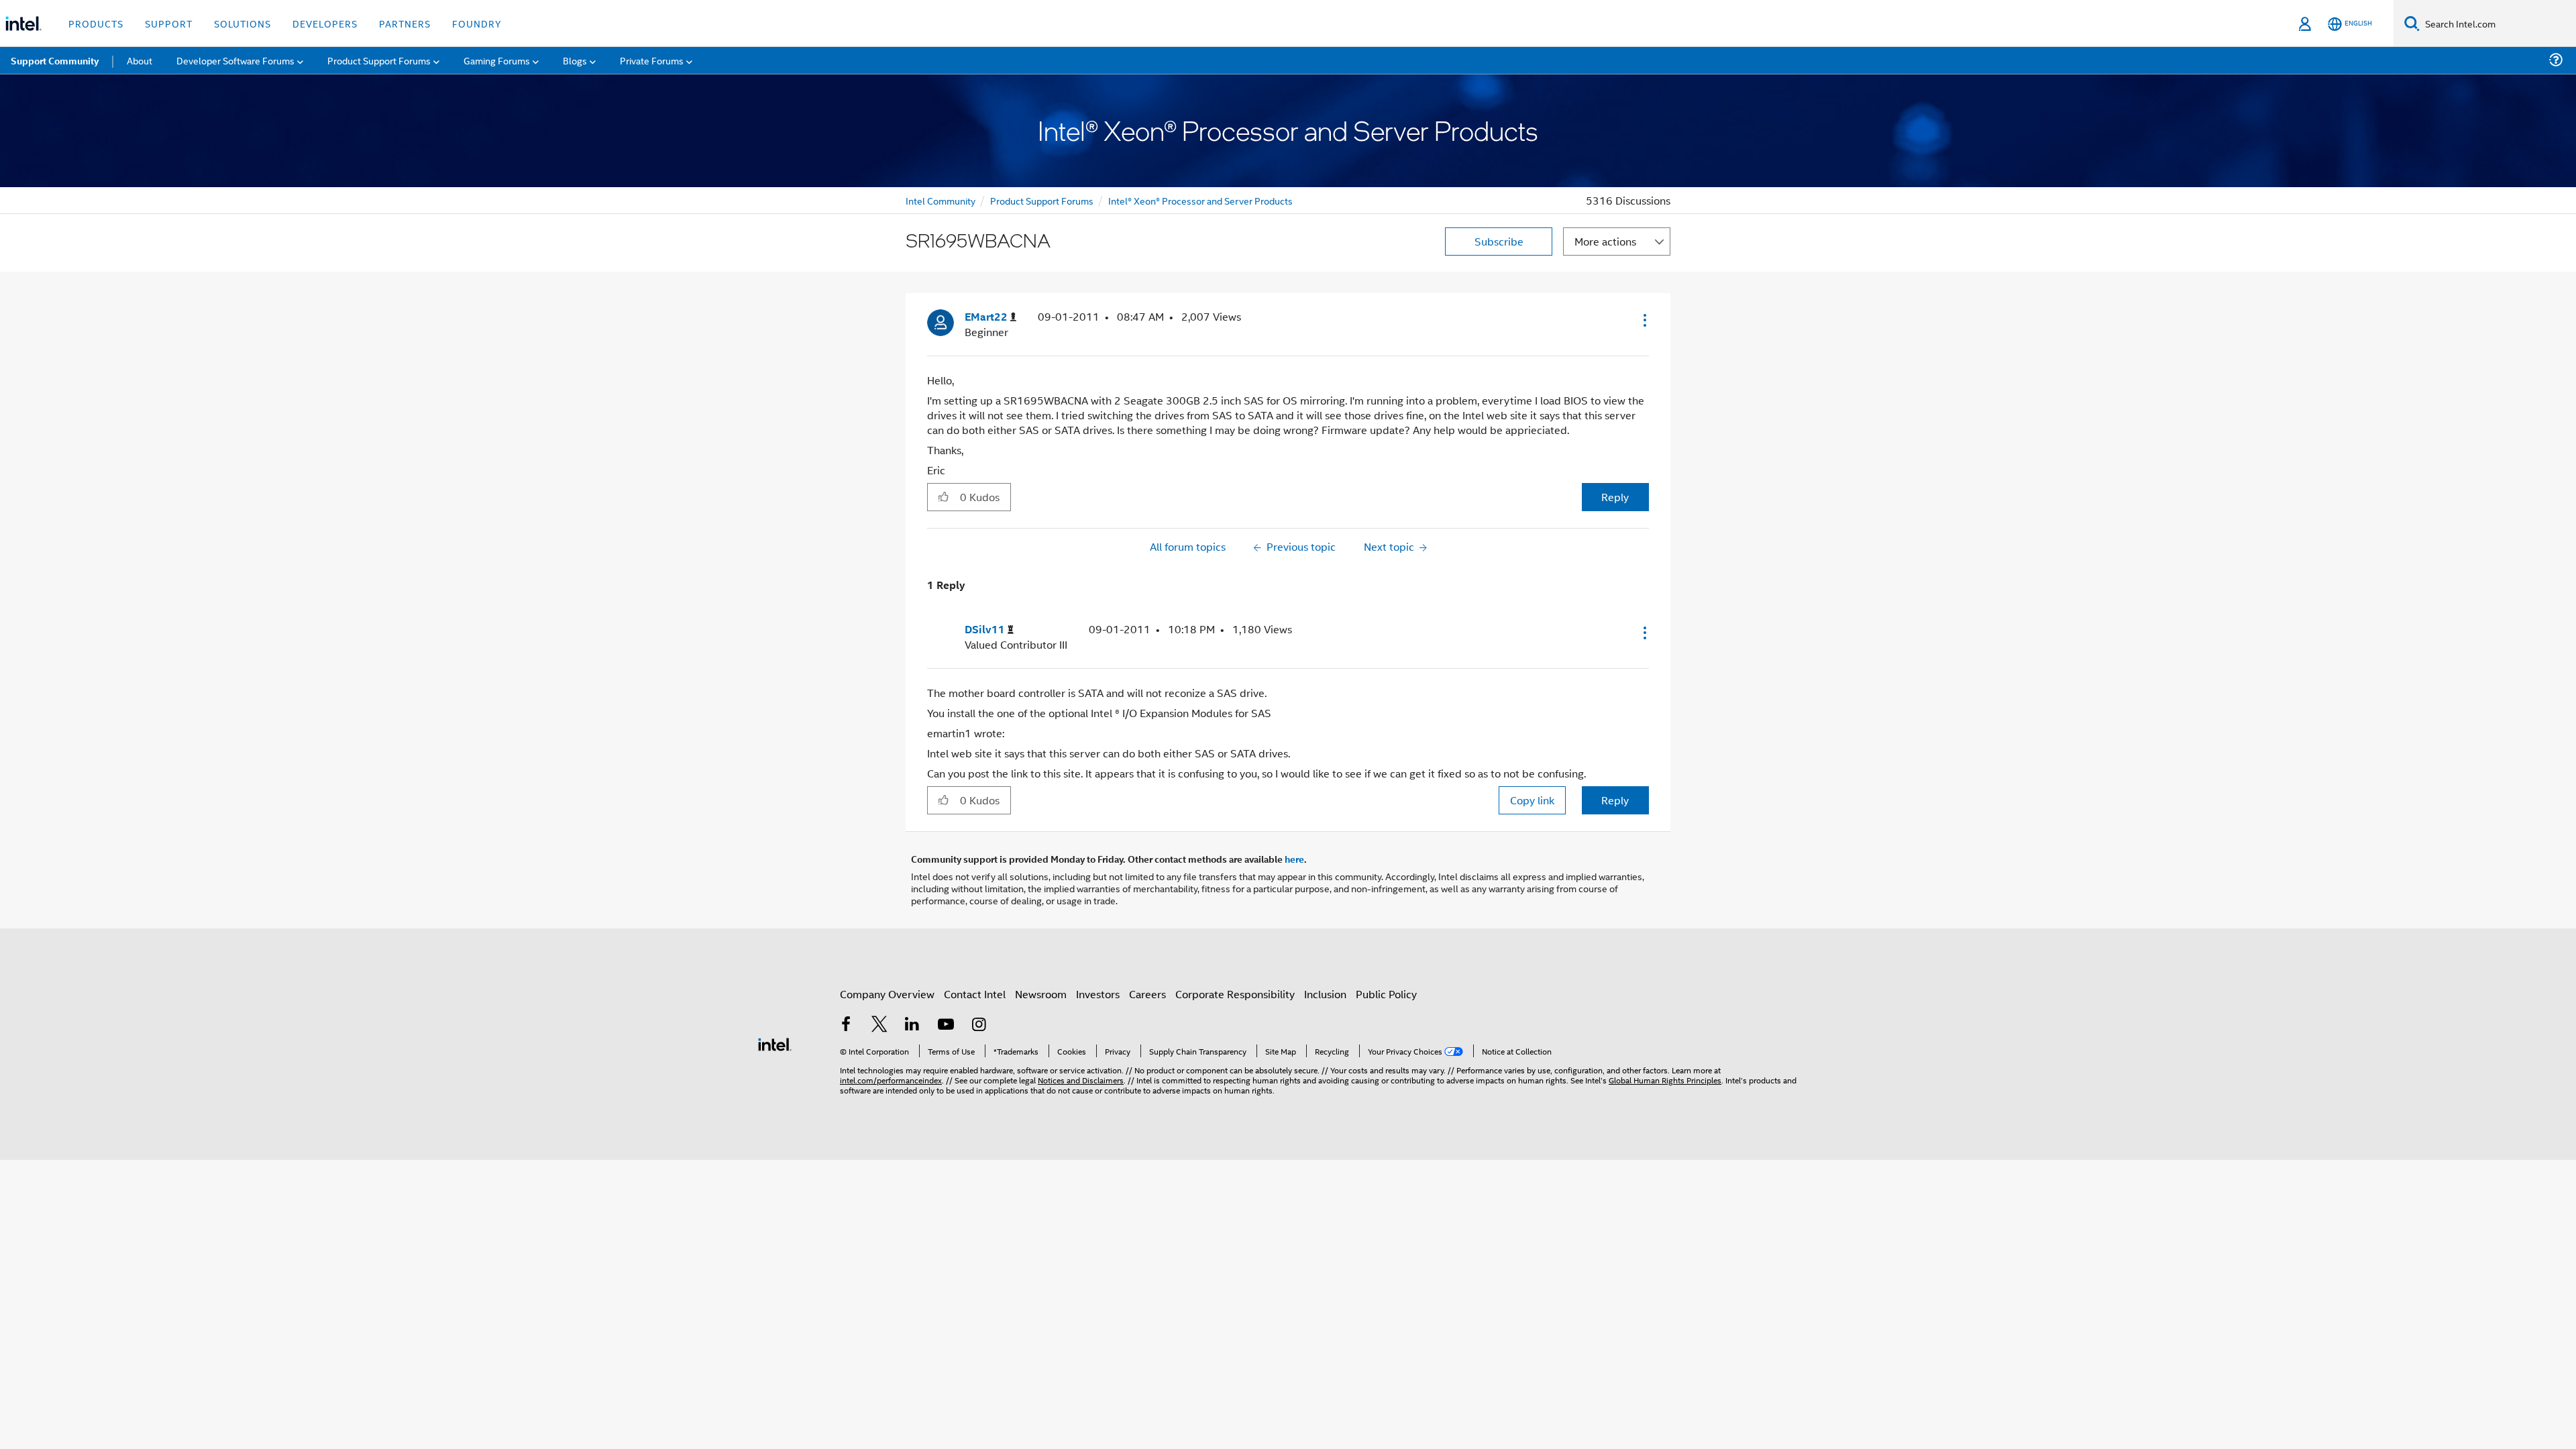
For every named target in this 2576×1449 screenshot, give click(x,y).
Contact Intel (975, 994)
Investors (1098, 994)
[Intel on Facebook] (846, 1025)
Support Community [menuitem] (55, 60)
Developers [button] (325, 23)
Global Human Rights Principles (1665, 1080)
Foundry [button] (477, 23)
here (1294, 859)
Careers (1147, 994)
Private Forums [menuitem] (652, 60)
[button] (1644, 320)
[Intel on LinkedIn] (912, 1025)
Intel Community (941, 200)
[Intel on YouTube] (946, 1025)
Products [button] (96, 23)
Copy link (1532, 800)
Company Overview (887, 994)
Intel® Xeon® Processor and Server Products (1200, 200)
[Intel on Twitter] (879, 1025)
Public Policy (1386, 994)
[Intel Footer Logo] (775, 1043)
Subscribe (1499, 241)
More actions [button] (1605, 241)
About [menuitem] (140, 60)
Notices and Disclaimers (1081, 1080)
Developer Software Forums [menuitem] (235, 60)
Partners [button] (405, 23)
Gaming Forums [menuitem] (497, 60)
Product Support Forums (1042, 200)
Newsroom (1041, 994)
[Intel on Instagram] (979, 1025)
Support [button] (169, 23)
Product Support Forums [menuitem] (379, 60)
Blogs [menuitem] (575, 60)
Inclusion (1325, 994)
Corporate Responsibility (1235, 994)
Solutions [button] (243, 23)
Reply (1615, 497)
